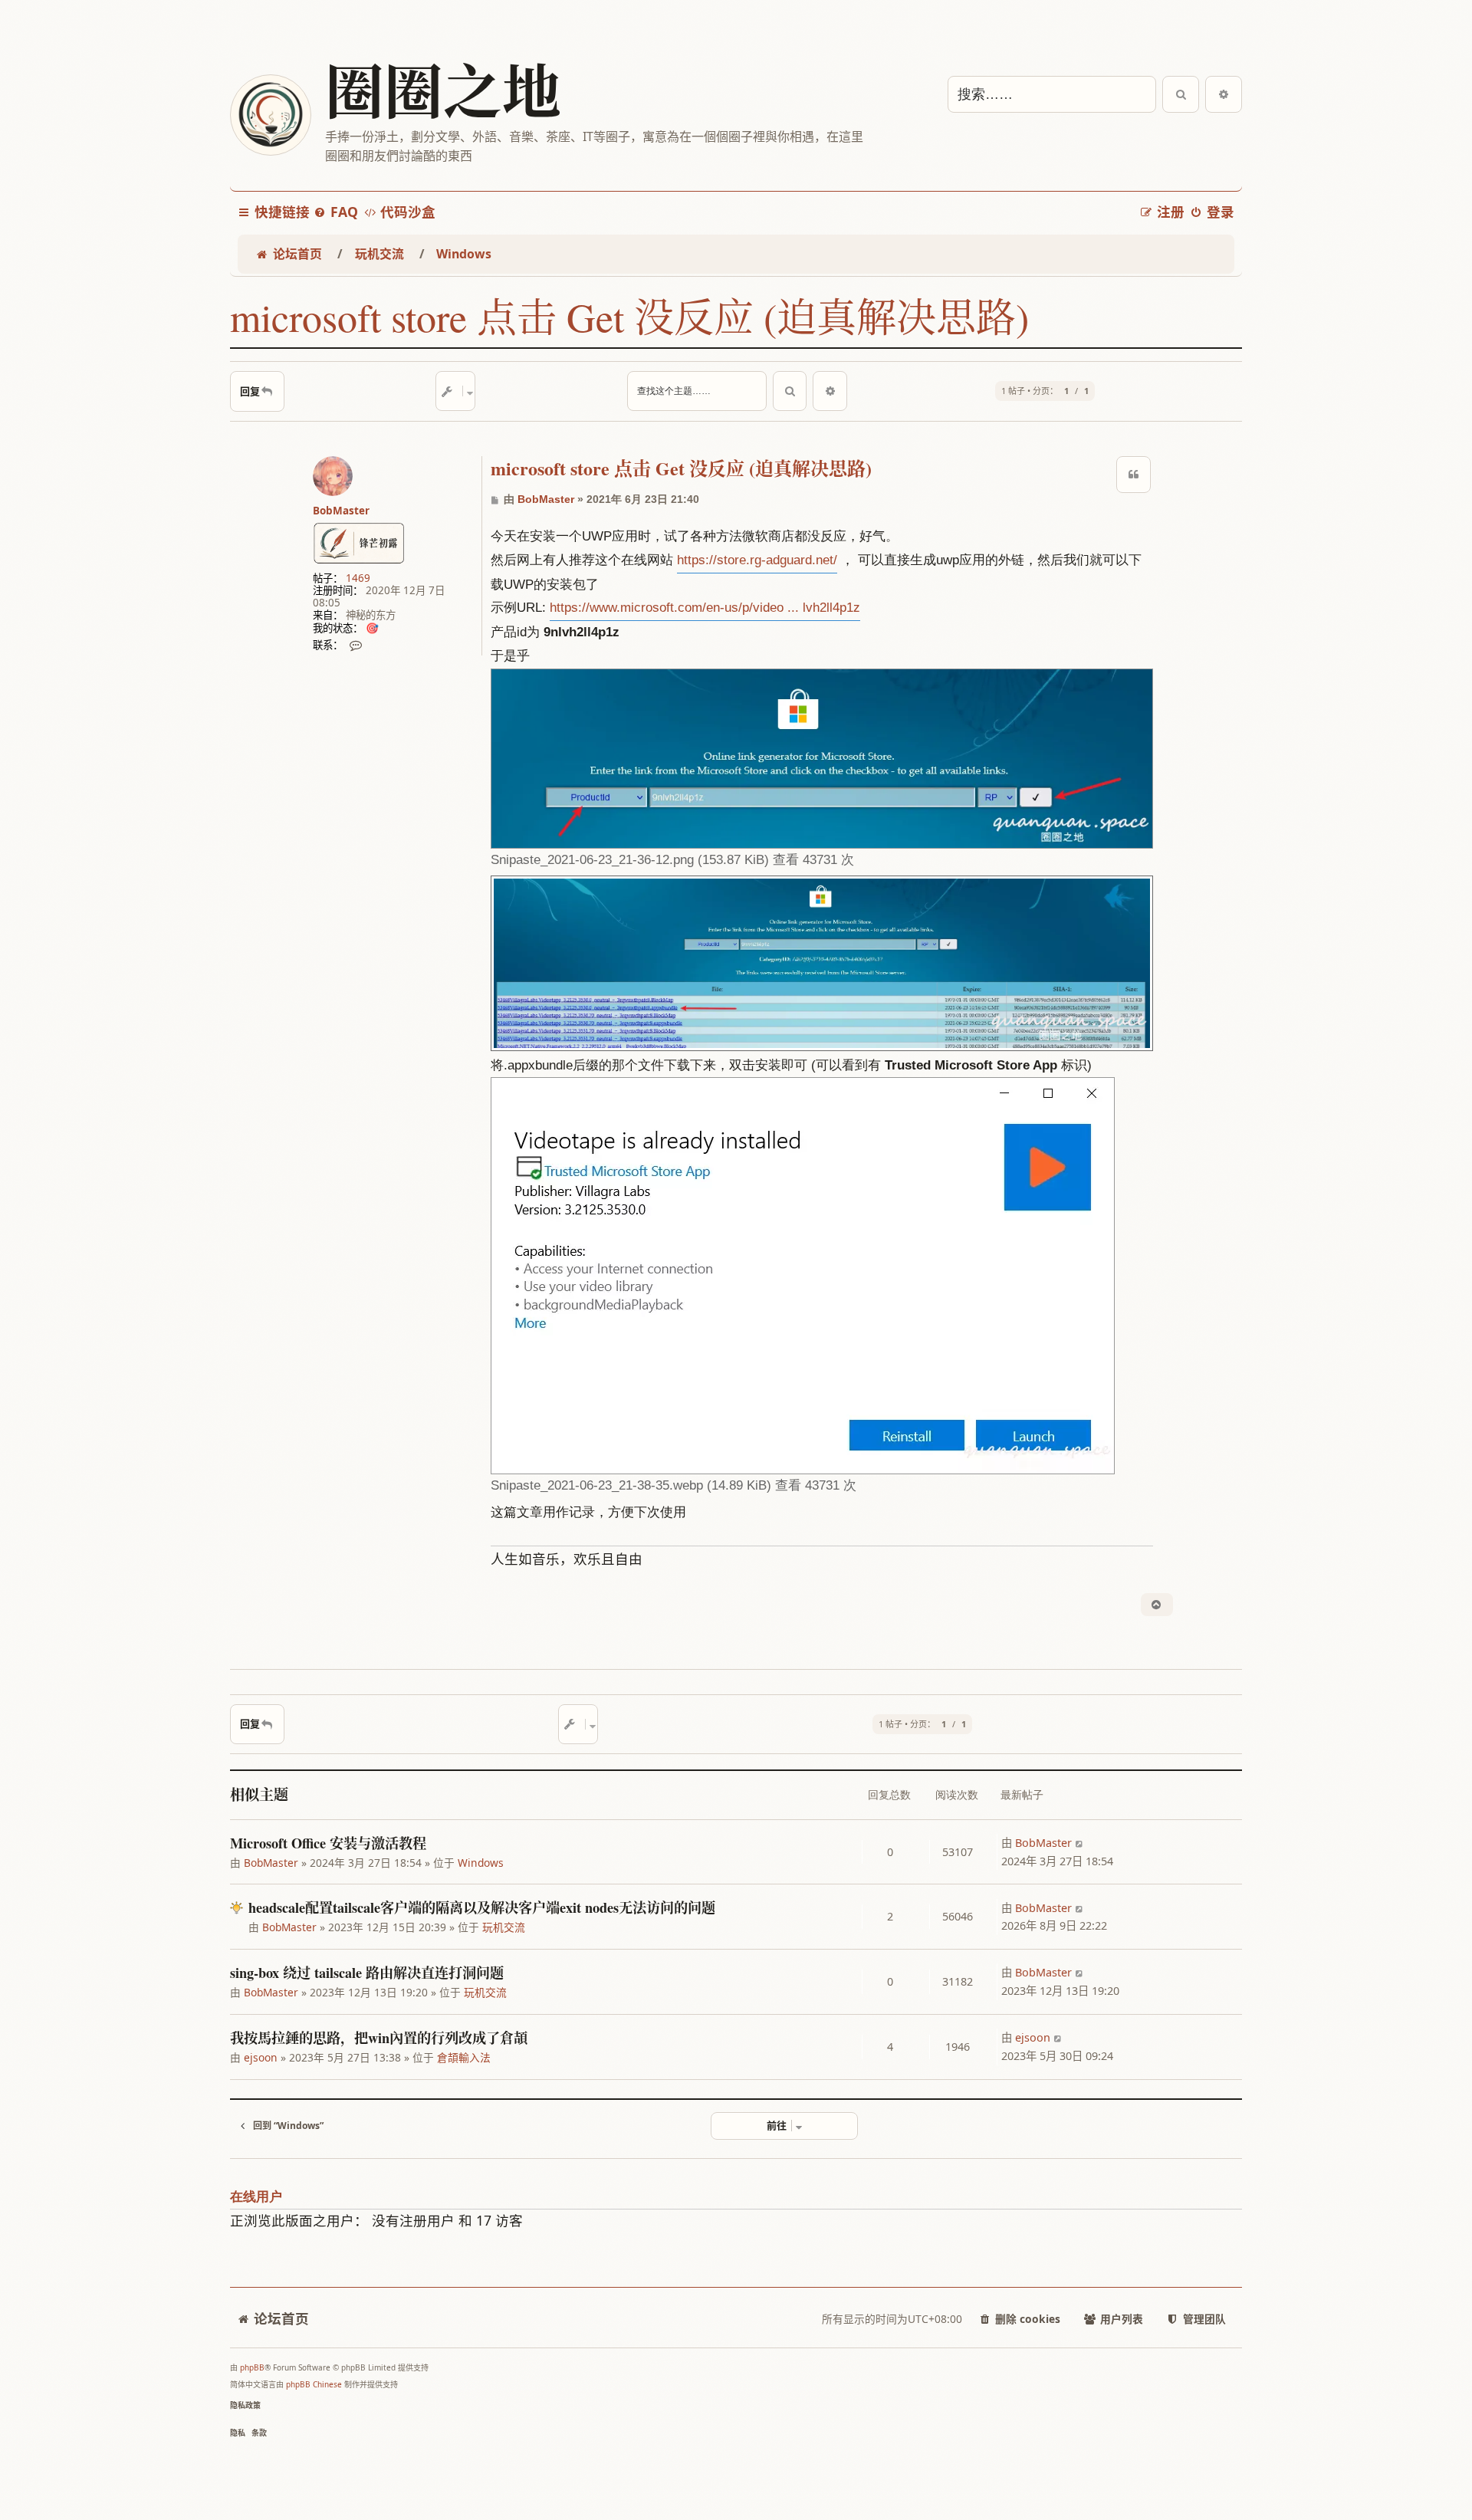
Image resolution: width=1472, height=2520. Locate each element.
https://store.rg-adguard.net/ (757, 560)
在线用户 (256, 2197)
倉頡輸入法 (464, 2057)
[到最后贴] (1080, 1843)
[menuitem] (336, 212)
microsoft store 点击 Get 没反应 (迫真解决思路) (629, 317)
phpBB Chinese (314, 2384)
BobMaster (341, 511)
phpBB (252, 2367)
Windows (481, 1863)
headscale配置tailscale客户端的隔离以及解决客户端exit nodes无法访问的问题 (482, 1907)
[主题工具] (455, 391)
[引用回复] (1134, 475)
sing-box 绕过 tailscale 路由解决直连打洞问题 (367, 1973)
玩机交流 (504, 1927)
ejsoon (261, 2057)
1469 (358, 578)
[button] (784, 2126)
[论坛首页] (270, 115)
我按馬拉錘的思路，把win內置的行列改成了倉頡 (379, 2038)
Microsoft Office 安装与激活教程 (328, 1843)
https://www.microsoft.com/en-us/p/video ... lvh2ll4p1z (705, 608)
